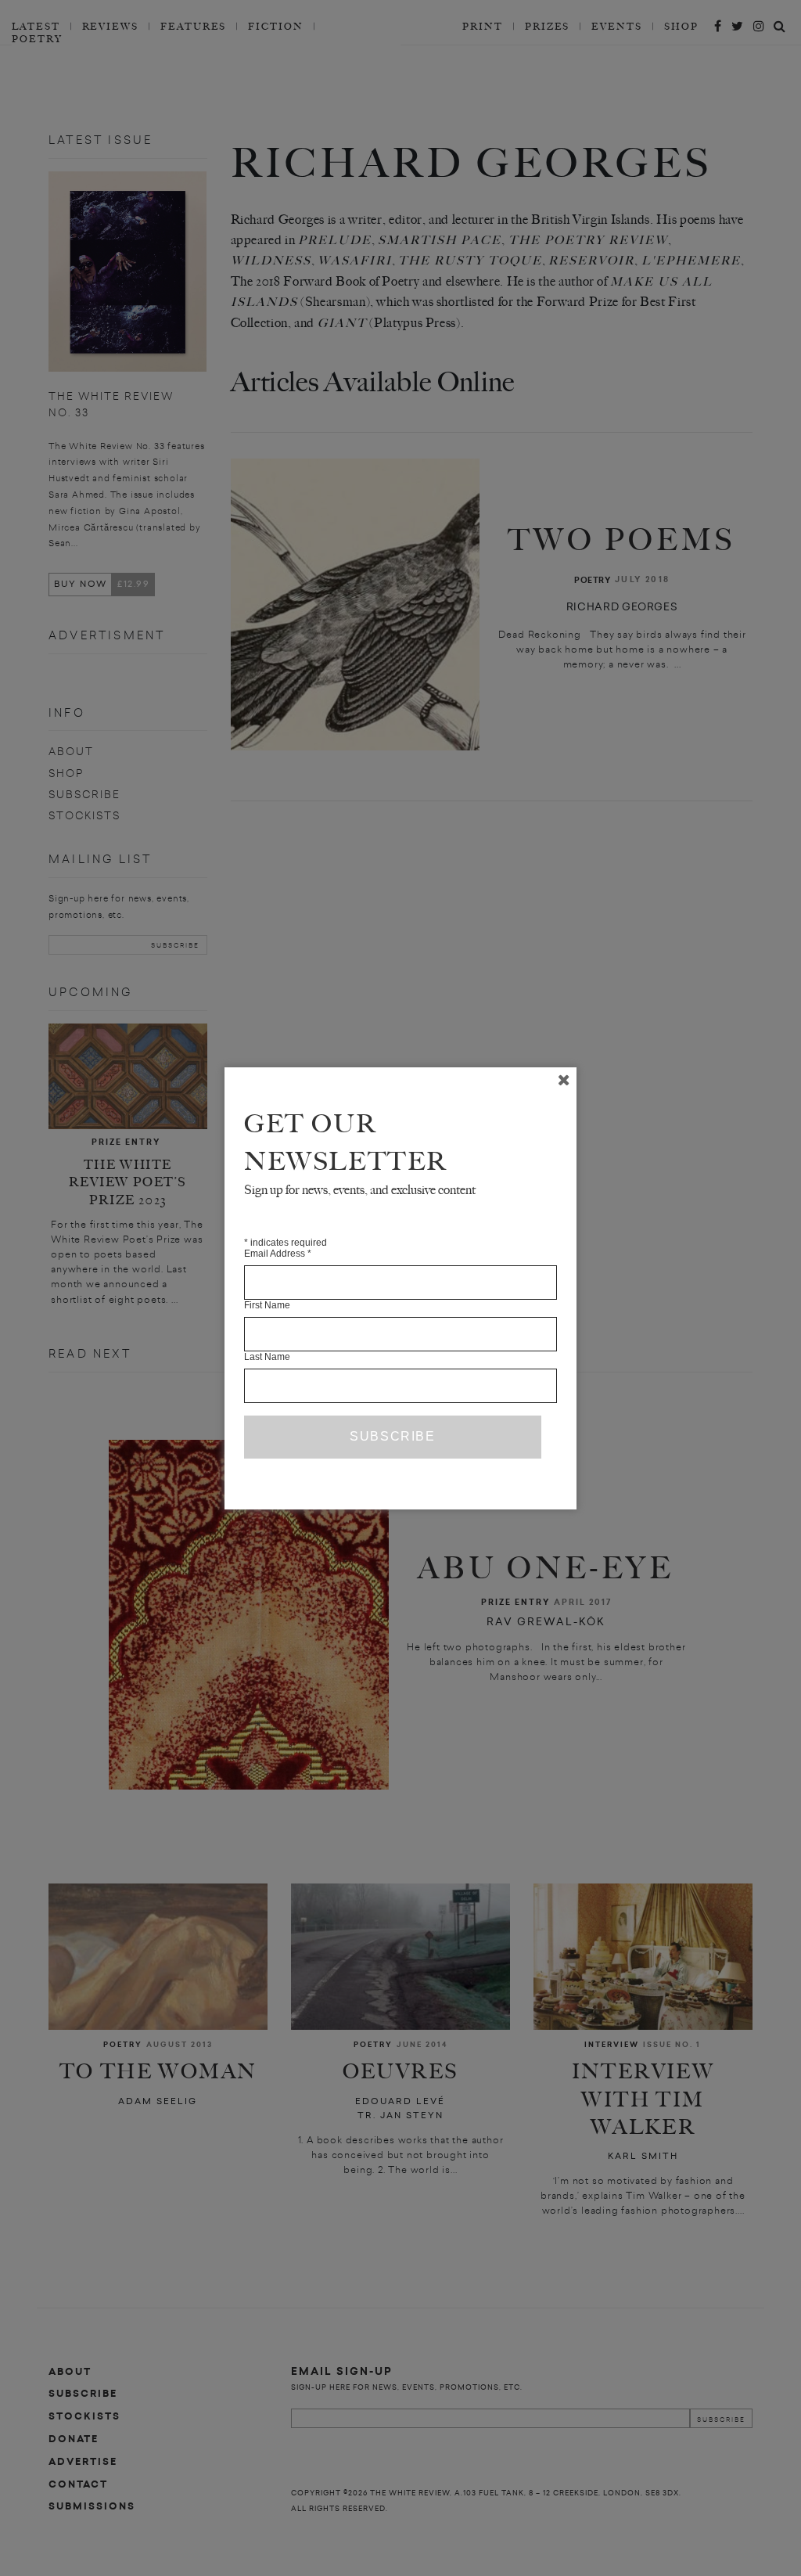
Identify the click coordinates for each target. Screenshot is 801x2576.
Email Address (278, 1254)
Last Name (267, 1357)
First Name (267, 1305)
